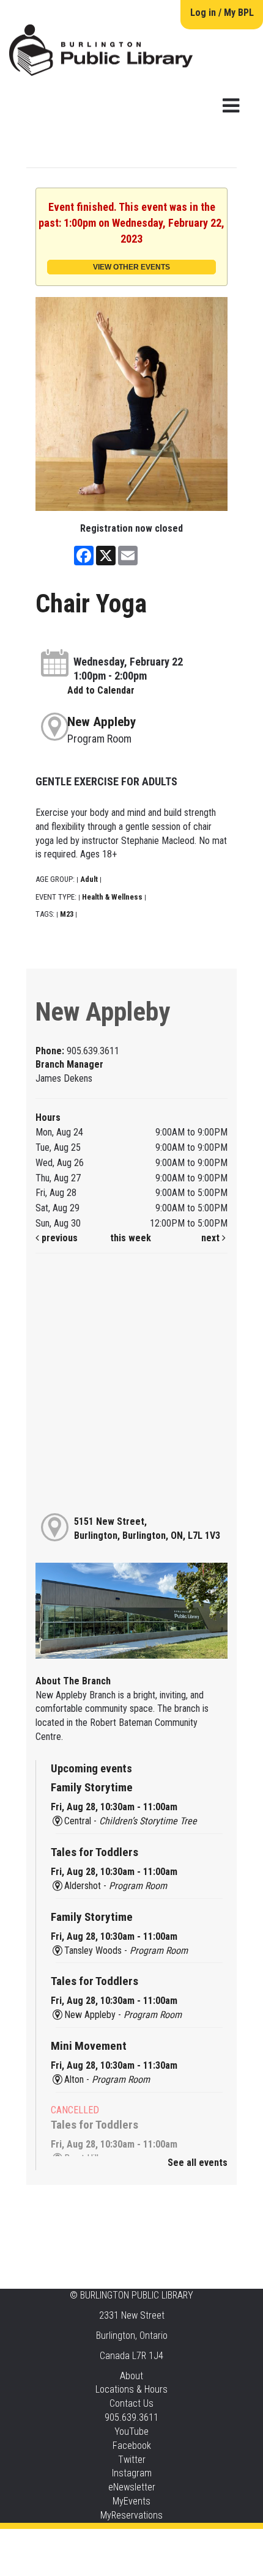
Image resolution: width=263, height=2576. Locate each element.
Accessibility (157, 2541)
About (131, 2376)
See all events (198, 2163)
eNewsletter (132, 2487)
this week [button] (131, 1238)
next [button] (212, 1238)
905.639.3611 (131, 2417)
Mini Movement (89, 2046)
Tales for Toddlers (94, 1852)
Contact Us (131, 2403)
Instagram (132, 2473)
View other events (131, 267)
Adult (89, 879)
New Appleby (102, 722)
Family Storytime (92, 1787)
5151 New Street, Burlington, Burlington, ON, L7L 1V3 (147, 1528)
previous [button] (58, 1238)
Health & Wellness (112, 897)
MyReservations (131, 2515)
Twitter (132, 2460)
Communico (206, 2541)
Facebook (132, 2446)
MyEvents (131, 2501)
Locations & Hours (131, 2389)
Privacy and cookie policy (82, 2541)
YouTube (131, 2431)
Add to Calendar (101, 690)
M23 (67, 914)
